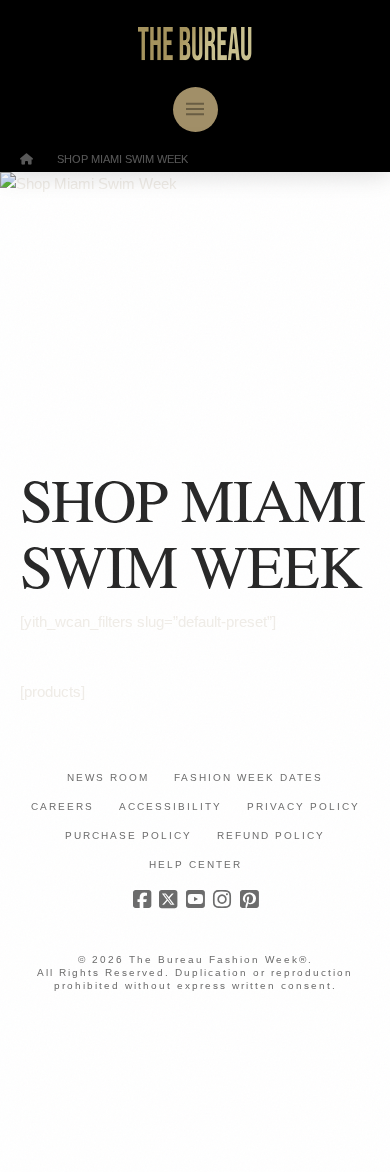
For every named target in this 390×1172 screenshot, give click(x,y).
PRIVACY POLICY (303, 806)
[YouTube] (195, 899)
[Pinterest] (249, 899)
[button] (195, 109)
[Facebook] (142, 899)
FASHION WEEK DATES (248, 777)
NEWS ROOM (108, 777)
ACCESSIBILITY (170, 806)
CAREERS (62, 806)
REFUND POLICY (271, 835)
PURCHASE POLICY (128, 835)
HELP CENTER (195, 864)
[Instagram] (222, 899)
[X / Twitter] (168, 899)
